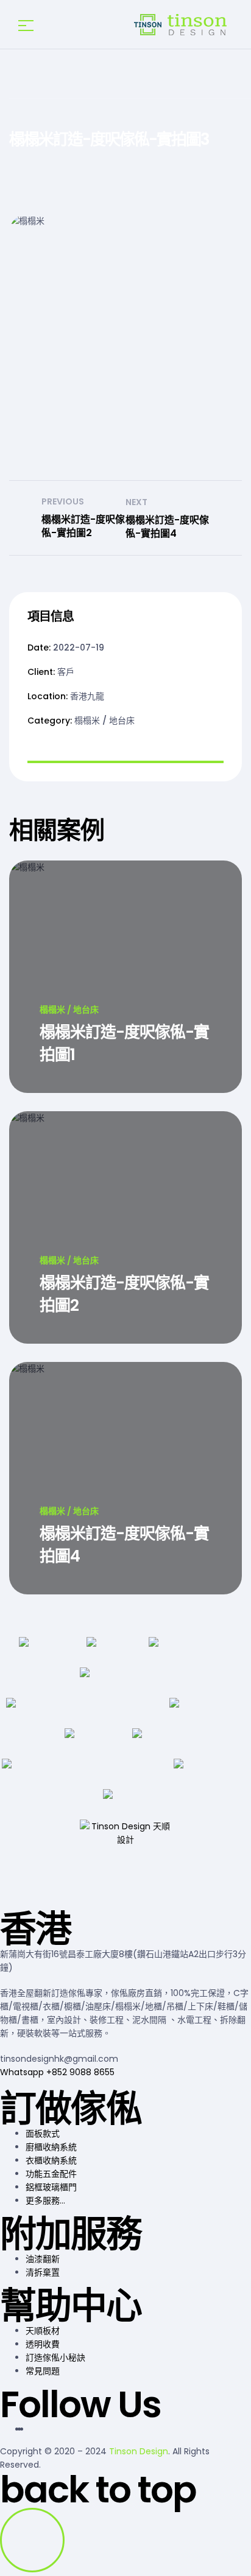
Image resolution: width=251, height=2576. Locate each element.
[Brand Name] (44, 1652)
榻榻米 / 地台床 (104, 721)
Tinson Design (139, 2451)
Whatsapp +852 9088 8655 (57, 2072)
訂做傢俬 (71, 2109)
